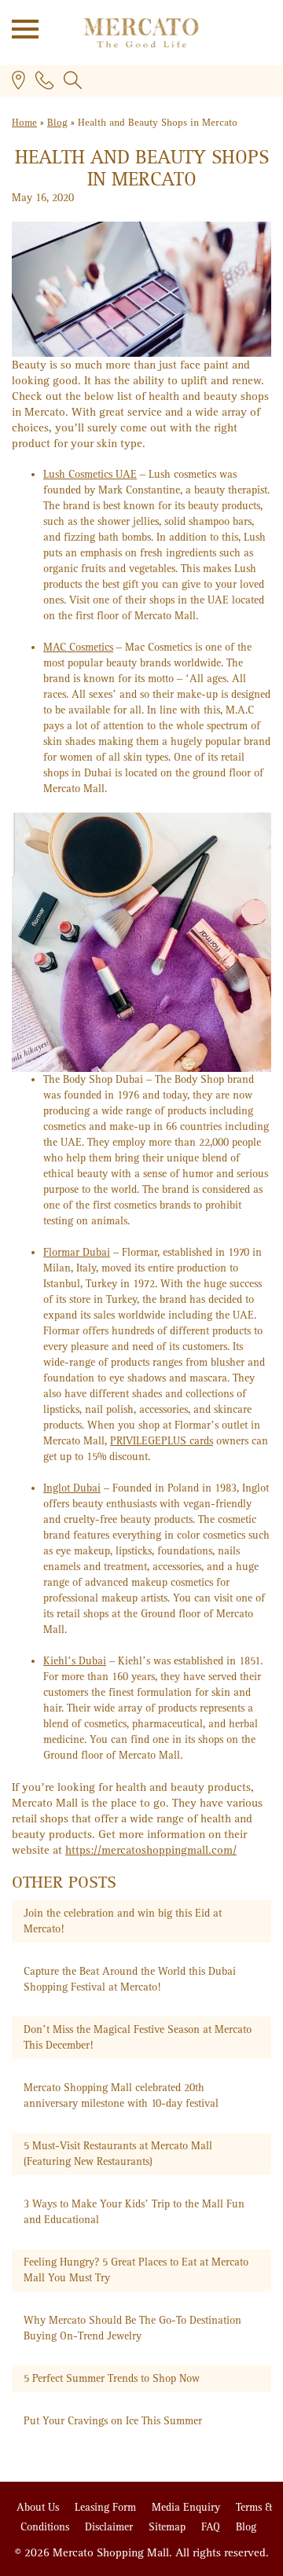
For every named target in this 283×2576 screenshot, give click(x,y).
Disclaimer (110, 2527)
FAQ (212, 2527)
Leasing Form (107, 2507)
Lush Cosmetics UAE (90, 474)
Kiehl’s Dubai (75, 1661)
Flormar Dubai (77, 1252)
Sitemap (169, 2527)
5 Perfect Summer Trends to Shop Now (112, 2378)
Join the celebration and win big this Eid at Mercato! (123, 1921)
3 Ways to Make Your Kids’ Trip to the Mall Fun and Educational (134, 2212)
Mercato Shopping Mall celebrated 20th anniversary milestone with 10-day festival (121, 2095)
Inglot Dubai (72, 1488)
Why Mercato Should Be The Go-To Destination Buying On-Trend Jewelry (132, 2328)
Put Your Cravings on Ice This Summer (113, 2421)
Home (24, 123)
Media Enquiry (187, 2507)
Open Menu (20, 28)
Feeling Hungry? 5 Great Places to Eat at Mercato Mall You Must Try (136, 2270)
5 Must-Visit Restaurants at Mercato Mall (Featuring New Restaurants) (118, 2154)
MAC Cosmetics (78, 647)
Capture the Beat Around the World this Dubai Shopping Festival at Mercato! (130, 1979)
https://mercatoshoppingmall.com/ (151, 1850)
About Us (39, 2507)
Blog (57, 123)
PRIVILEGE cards (162, 1441)
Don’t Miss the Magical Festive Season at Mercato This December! (138, 2037)
